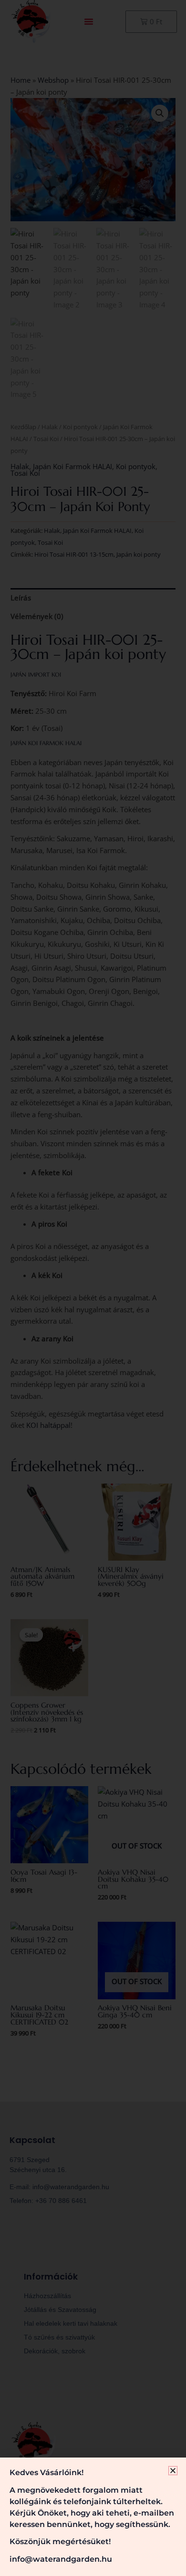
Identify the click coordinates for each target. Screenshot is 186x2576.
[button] (173, 2471)
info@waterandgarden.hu (61, 2559)
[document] (93, 1288)
